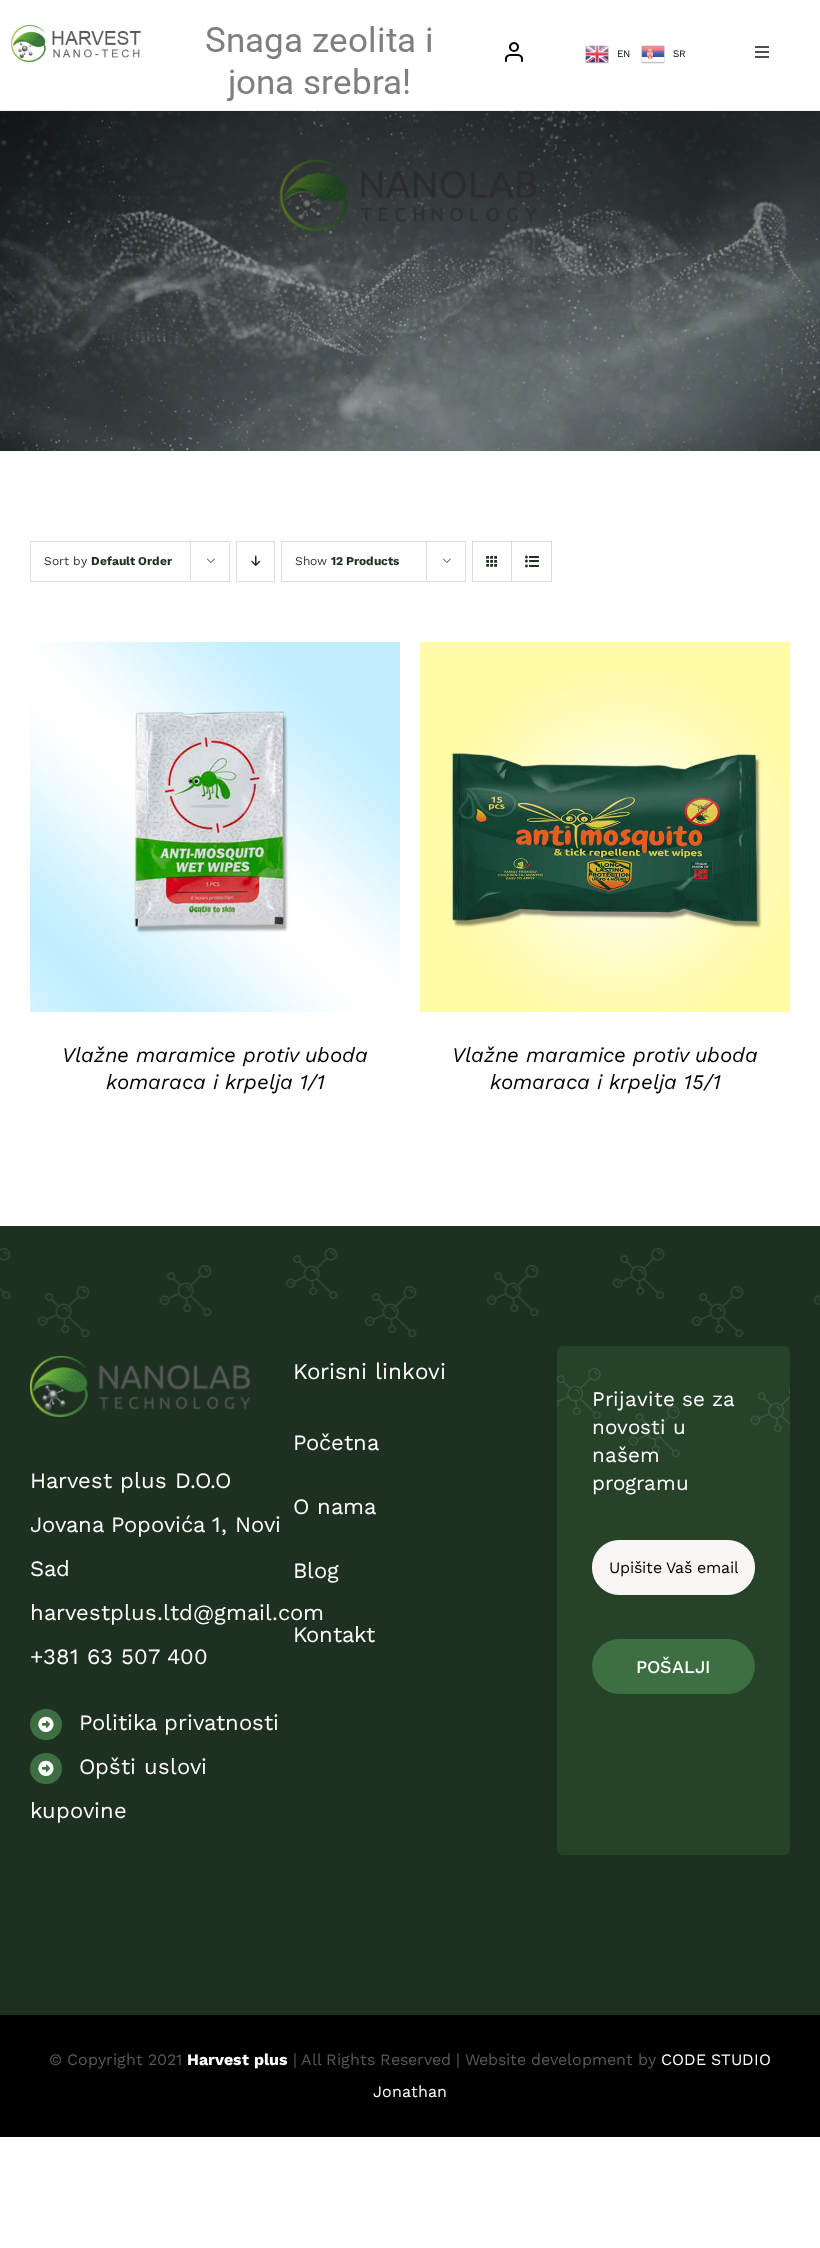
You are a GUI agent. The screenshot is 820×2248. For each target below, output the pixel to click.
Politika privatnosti (175, 1722)
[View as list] (531, 561)
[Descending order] (255, 561)
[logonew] (77, 35)
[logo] (140, 1366)
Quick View (215, 834)
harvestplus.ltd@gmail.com (177, 1612)
